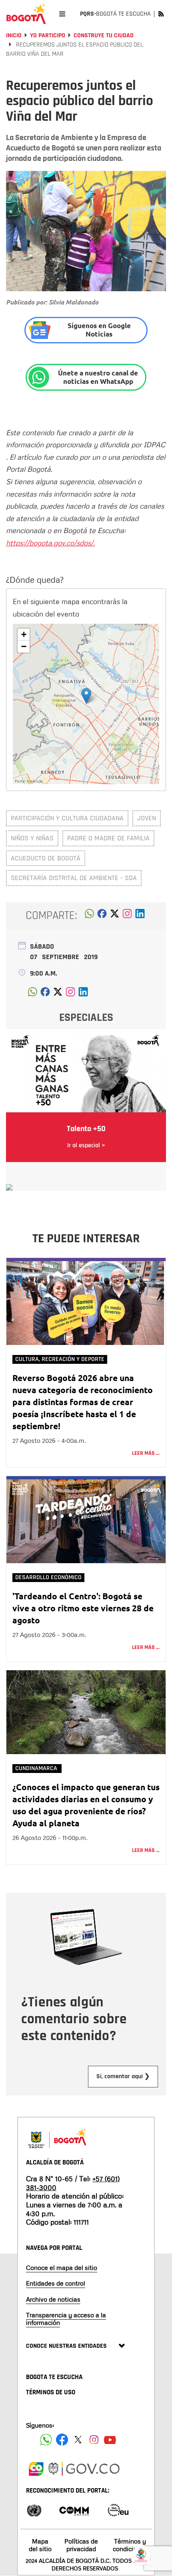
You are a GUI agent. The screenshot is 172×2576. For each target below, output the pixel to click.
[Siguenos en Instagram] (94, 2440)
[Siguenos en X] (78, 2440)
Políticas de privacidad (81, 2545)
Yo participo (48, 35)
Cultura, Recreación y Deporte (60, 1359)
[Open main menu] (62, 14)
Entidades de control (56, 2283)
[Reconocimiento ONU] (34, 2510)
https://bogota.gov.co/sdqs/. (50, 543)
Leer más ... (146, 1453)
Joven (147, 818)
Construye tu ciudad (104, 35)
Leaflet (111, 782)
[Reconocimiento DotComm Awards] (74, 2510)
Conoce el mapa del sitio (62, 2268)
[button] (86, 696)
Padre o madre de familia (108, 838)
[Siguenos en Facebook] (46, 2440)
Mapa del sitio (40, 2545)
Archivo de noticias (53, 2299)
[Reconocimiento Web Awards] (118, 2510)
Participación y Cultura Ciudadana (67, 818)
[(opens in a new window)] (127, 916)
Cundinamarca (37, 1768)
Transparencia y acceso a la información (66, 2319)
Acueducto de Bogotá (46, 858)
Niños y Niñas (32, 838)
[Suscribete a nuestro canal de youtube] (110, 2440)
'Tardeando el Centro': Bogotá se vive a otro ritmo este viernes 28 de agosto (83, 1608)
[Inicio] (26, 14)
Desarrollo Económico (48, 1577)
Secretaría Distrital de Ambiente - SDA (74, 878)
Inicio (14, 35)
